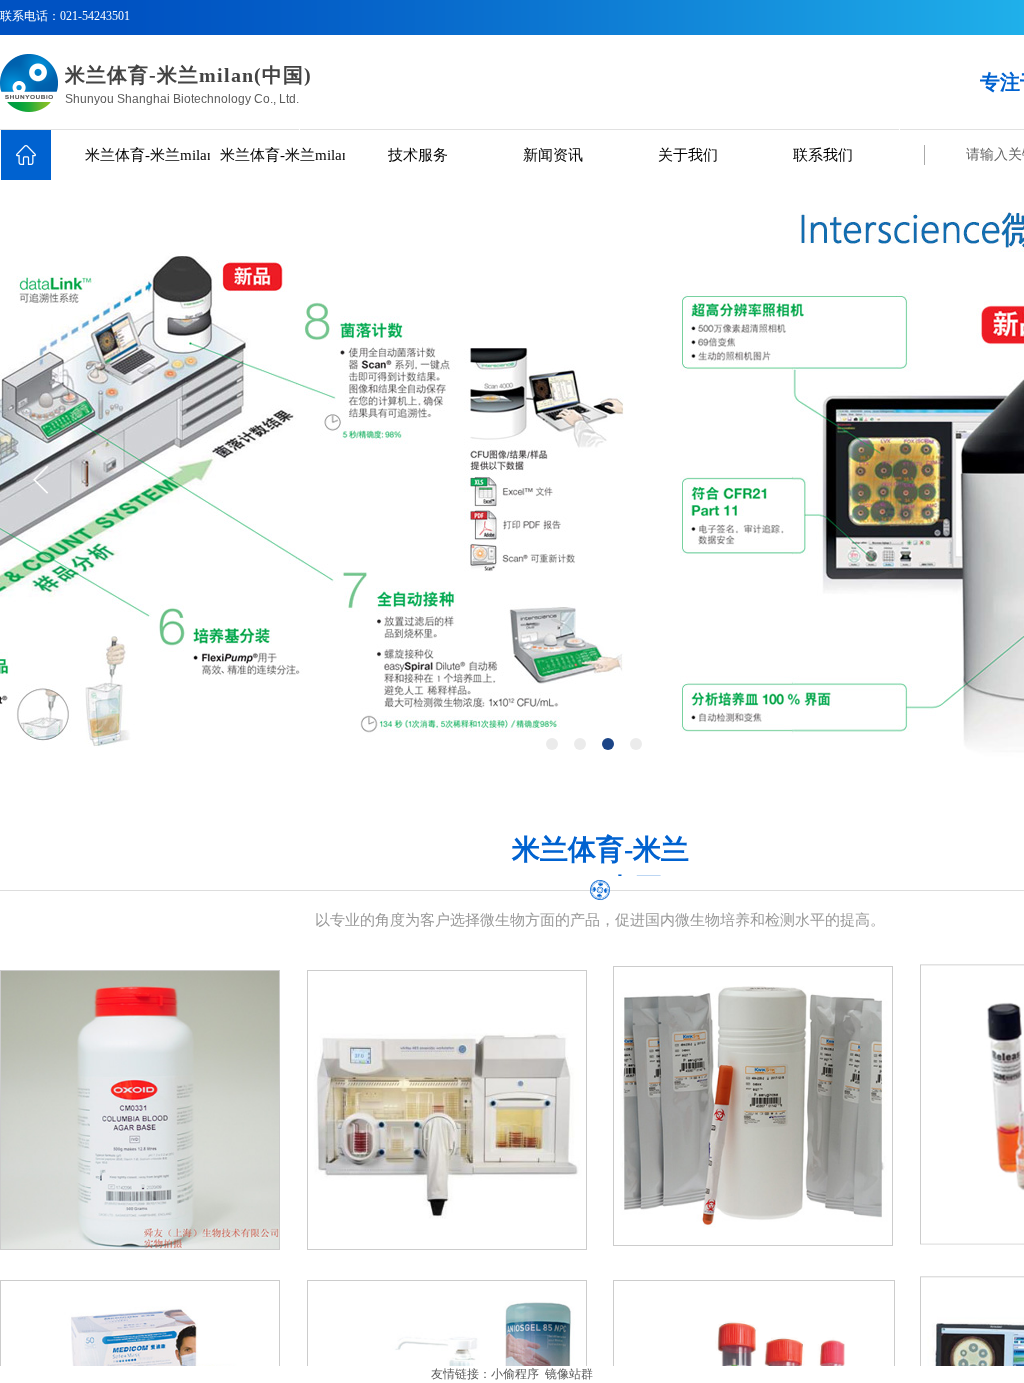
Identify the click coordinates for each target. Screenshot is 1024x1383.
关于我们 (688, 155)
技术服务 (418, 155)
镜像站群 (569, 1374)
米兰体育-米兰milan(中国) (147, 155)
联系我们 (823, 155)
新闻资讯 (553, 155)
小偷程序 (515, 1374)
